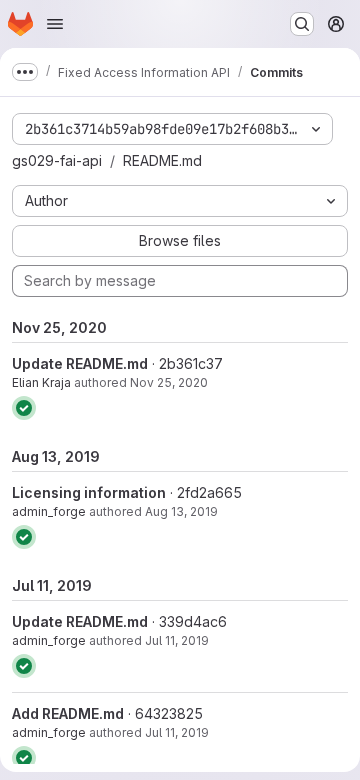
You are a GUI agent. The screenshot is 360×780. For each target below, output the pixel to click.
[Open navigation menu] (55, 24)
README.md (162, 160)
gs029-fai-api (57, 160)
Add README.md (68, 713)
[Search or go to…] (302, 24)
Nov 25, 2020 (169, 382)
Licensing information (89, 492)
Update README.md (80, 363)
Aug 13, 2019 (181, 511)
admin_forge (49, 511)
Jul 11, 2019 (177, 640)
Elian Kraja (41, 382)
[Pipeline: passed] (24, 408)
